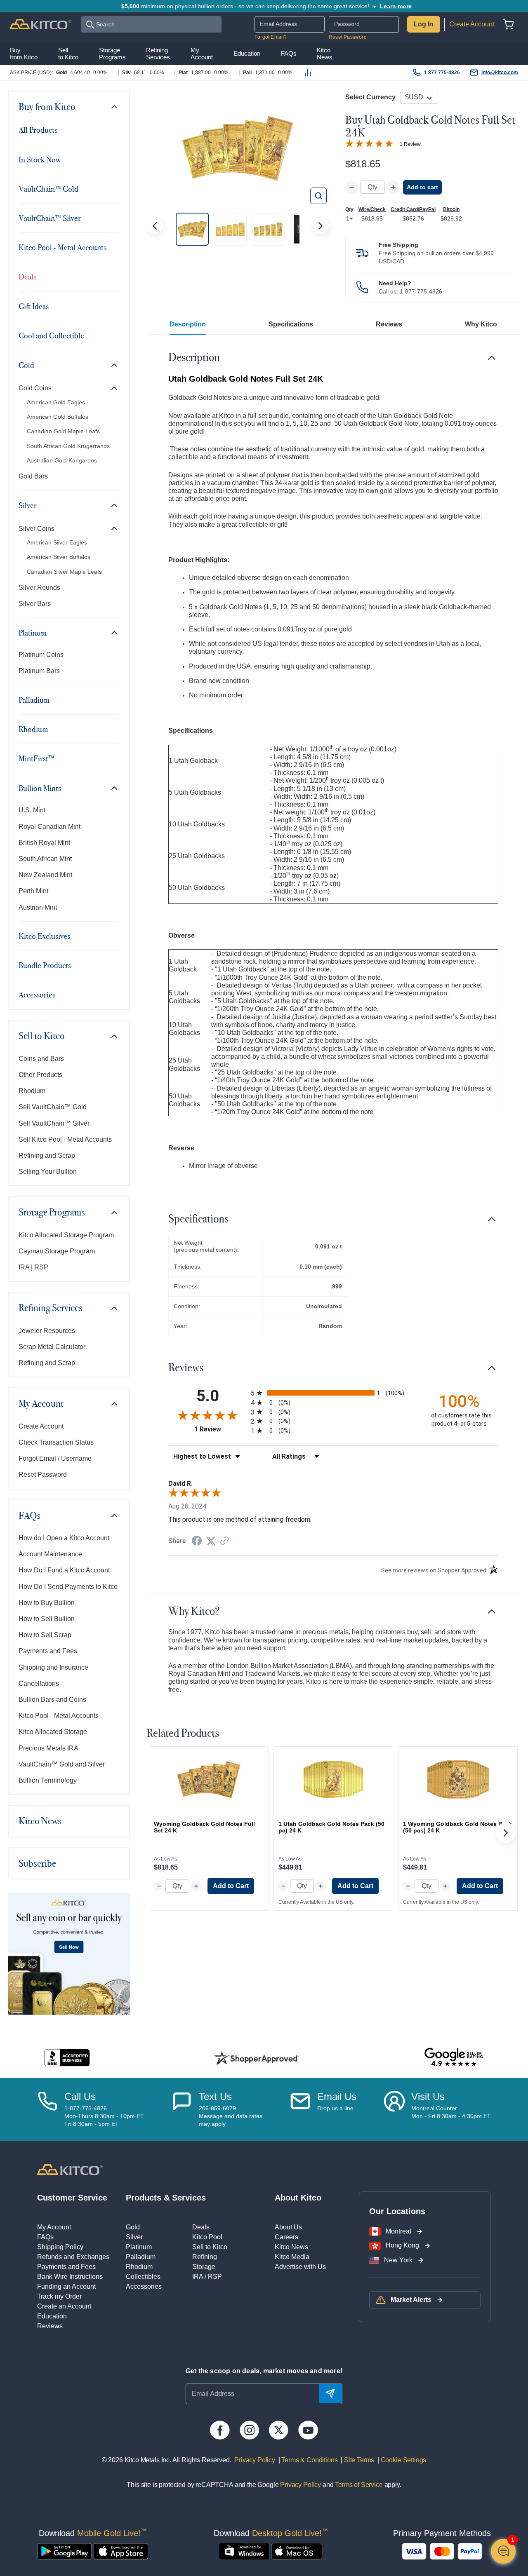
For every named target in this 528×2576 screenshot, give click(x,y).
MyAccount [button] (202, 54)
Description (188, 324)
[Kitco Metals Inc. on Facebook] (220, 2430)
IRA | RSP (33, 1267)
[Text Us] (182, 2109)
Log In (424, 24)
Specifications (291, 324)
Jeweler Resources (47, 1331)
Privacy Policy (255, 2460)
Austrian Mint (38, 907)
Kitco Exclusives (44, 936)
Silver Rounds (39, 588)
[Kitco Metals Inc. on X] (279, 2430)
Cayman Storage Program (57, 1251)
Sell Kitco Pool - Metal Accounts (65, 1139)
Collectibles (143, 2277)
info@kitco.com (500, 73)
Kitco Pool (207, 2237)
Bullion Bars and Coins (52, 1700)
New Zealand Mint (45, 875)
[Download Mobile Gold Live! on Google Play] (65, 2551)
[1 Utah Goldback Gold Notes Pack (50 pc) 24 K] (333, 1779)
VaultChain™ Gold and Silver (62, 1764)
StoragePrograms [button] (112, 54)
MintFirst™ (37, 758)
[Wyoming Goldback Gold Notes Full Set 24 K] (209, 1779)
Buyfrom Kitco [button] (24, 54)
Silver (28, 505)
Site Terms (358, 2460)
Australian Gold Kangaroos (62, 460)
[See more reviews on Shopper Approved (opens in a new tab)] (224, 1541)
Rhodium (33, 729)
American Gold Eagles (56, 402)
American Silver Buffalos (59, 557)
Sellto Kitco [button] (68, 54)
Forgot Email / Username (55, 1458)
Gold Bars (33, 476)
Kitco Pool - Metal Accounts (62, 247)
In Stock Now (40, 160)
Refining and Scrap (47, 1155)
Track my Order (59, 2296)
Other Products (40, 1075)
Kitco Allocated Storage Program (66, 1235)
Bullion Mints (40, 788)
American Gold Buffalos (58, 417)
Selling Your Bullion (48, 1172)
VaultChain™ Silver (50, 218)
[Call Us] (47, 2109)
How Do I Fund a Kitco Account (64, 1570)
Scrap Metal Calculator (52, 1347)
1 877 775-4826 (442, 73)
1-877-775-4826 (421, 291)
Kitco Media (292, 2257)
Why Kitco (481, 324)
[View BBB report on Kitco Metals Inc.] (67, 2058)
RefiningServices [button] (158, 54)
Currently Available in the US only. (316, 1902)
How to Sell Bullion (47, 1619)
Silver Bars (35, 604)
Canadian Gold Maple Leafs (63, 431)
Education (52, 2316)
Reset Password (348, 37)
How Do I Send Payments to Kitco (68, 1587)
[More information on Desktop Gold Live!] (244, 2551)
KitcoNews (325, 54)
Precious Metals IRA (48, 1748)
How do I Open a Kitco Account (64, 1538)
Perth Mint (33, 891)
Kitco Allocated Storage (53, 1732)
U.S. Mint (32, 810)
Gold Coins (35, 388)
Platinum (33, 633)
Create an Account (64, 2306)
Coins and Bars (41, 1059)
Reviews (389, 324)
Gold (26, 365)
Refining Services (51, 1308)
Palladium (34, 700)
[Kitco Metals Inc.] (70, 2169)
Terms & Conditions (309, 2460)
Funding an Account (66, 2286)
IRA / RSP (207, 2277)
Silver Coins (37, 529)
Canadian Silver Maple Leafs (64, 572)
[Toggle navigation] (114, 107)
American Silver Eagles (57, 542)
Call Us (80, 2096)
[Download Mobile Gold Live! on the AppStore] (121, 2551)
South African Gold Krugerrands (68, 446)
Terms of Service (359, 2485)
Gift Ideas (34, 306)
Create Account (472, 24)
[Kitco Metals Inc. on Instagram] (249, 2430)
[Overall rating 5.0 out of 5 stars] (369, 143)
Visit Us (428, 2096)
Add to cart (422, 187)
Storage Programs (52, 1212)
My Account (41, 1403)
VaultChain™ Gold (48, 189)
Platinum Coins (41, 655)
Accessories (37, 995)
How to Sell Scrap (45, 1635)
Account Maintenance (50, 1554)
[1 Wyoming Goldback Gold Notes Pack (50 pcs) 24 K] (458, 1779)
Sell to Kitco (42, 1036)
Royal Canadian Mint (49, 827)
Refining (205, 2257)
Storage (204, 2267)
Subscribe (37, 1863)
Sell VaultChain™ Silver (54, 1123)
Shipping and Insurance (53, 1667)
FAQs (29, 1516)
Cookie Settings (402, 2460)
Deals (27, 277)
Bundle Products (45, 965)
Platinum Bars (39, 671)
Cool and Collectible (51, 335)
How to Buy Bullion (47, 1603)
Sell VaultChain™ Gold (53, 1107)
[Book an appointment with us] (394, 2109)
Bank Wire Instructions (70, 2277)
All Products (38, 130)
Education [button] (247, 54)
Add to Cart (231, 1886)
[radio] (333, 1393)
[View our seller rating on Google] (454, 2058)
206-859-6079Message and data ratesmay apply (231, 2116)
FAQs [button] (289, 54)
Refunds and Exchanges (73, 2257)
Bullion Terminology (48, 1780)
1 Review (410, 144)
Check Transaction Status (56, 1442)
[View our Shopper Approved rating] (257, 2058)
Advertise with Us (300, 2267)
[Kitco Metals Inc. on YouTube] (308, 2430)
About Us (288, 2227)
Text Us (215, 2096)
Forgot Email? (271, 37)
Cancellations (39, 1683)
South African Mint (45, 859)
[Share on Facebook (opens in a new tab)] (197, 1542)
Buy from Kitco (47, 107)
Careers (286, 2237)
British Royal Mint (44, 843)
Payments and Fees (48, 1651)
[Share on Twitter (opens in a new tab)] (211, 1541)
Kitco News (40, 1821)
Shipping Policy (60, 2247)
